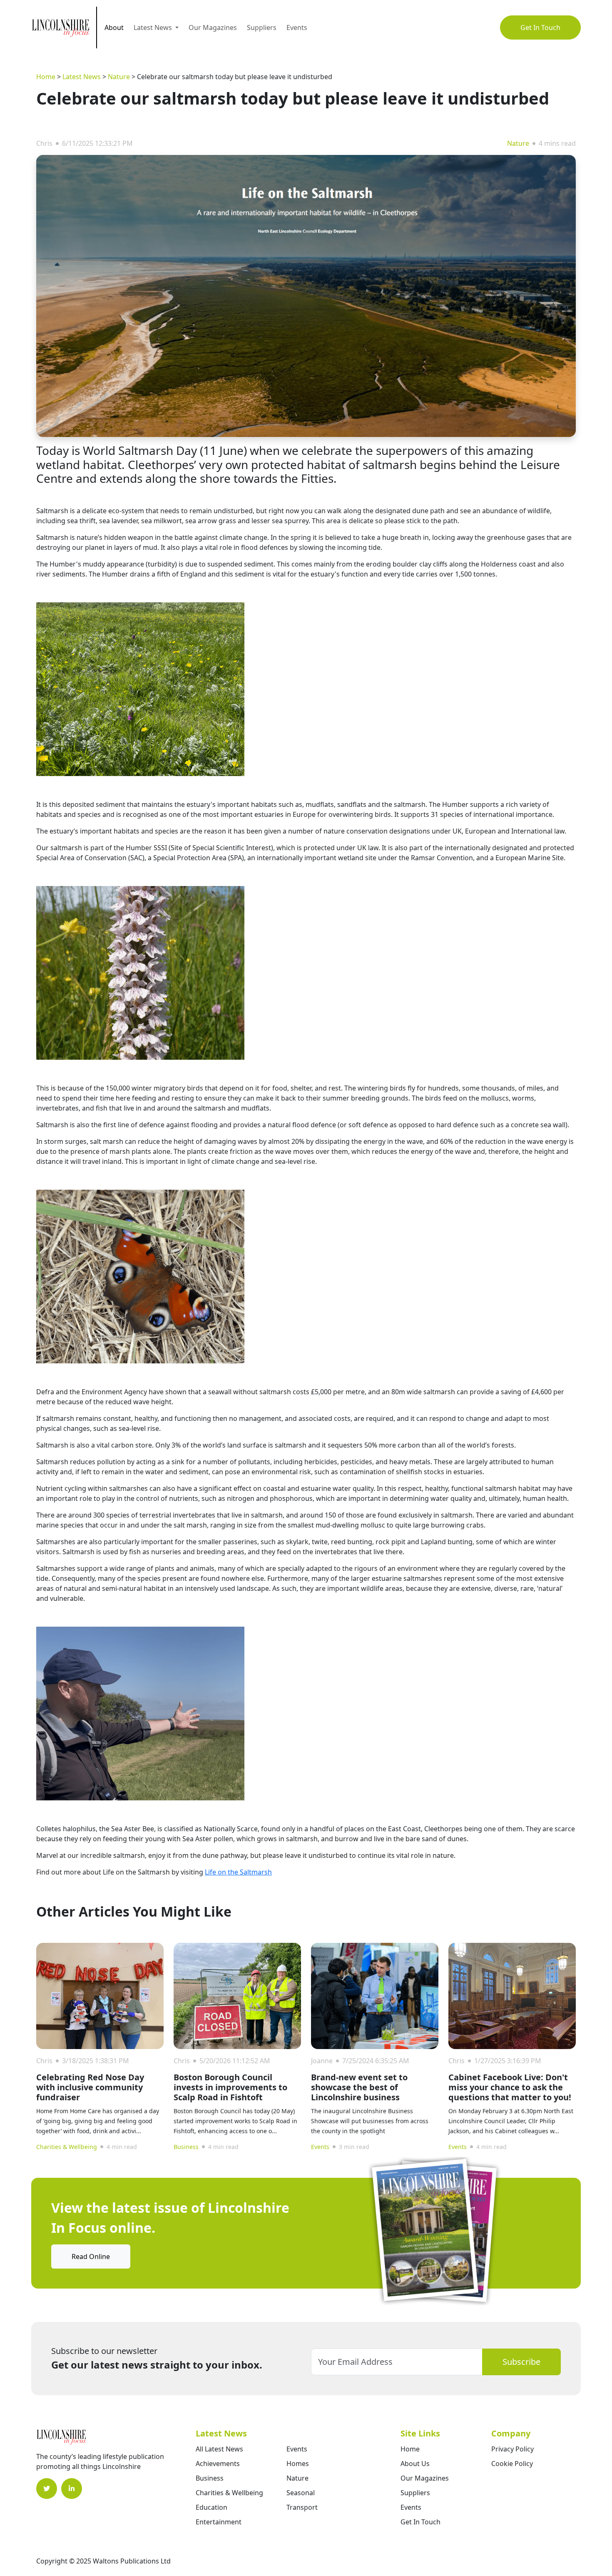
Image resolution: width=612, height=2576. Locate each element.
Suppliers (262, 27)
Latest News (82, 77)
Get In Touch (540, 27)
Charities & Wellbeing (67, 2147)
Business (186, 2147)
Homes (298, 2464)
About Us (415, 2464)
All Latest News (219, 2449)
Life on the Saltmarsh (238, 1872)
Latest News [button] (154, 27)
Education (211, 2507)
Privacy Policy (512, 2449)
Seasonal (301, 2493)
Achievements (218, 2464)
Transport (302, 2507)
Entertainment (219, 2522)
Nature (119, 77)
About (114, 27)
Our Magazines (213, 27)
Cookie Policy (512, 2464)
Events (297, 27)
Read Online (91, 2256)
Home (46, 77)
